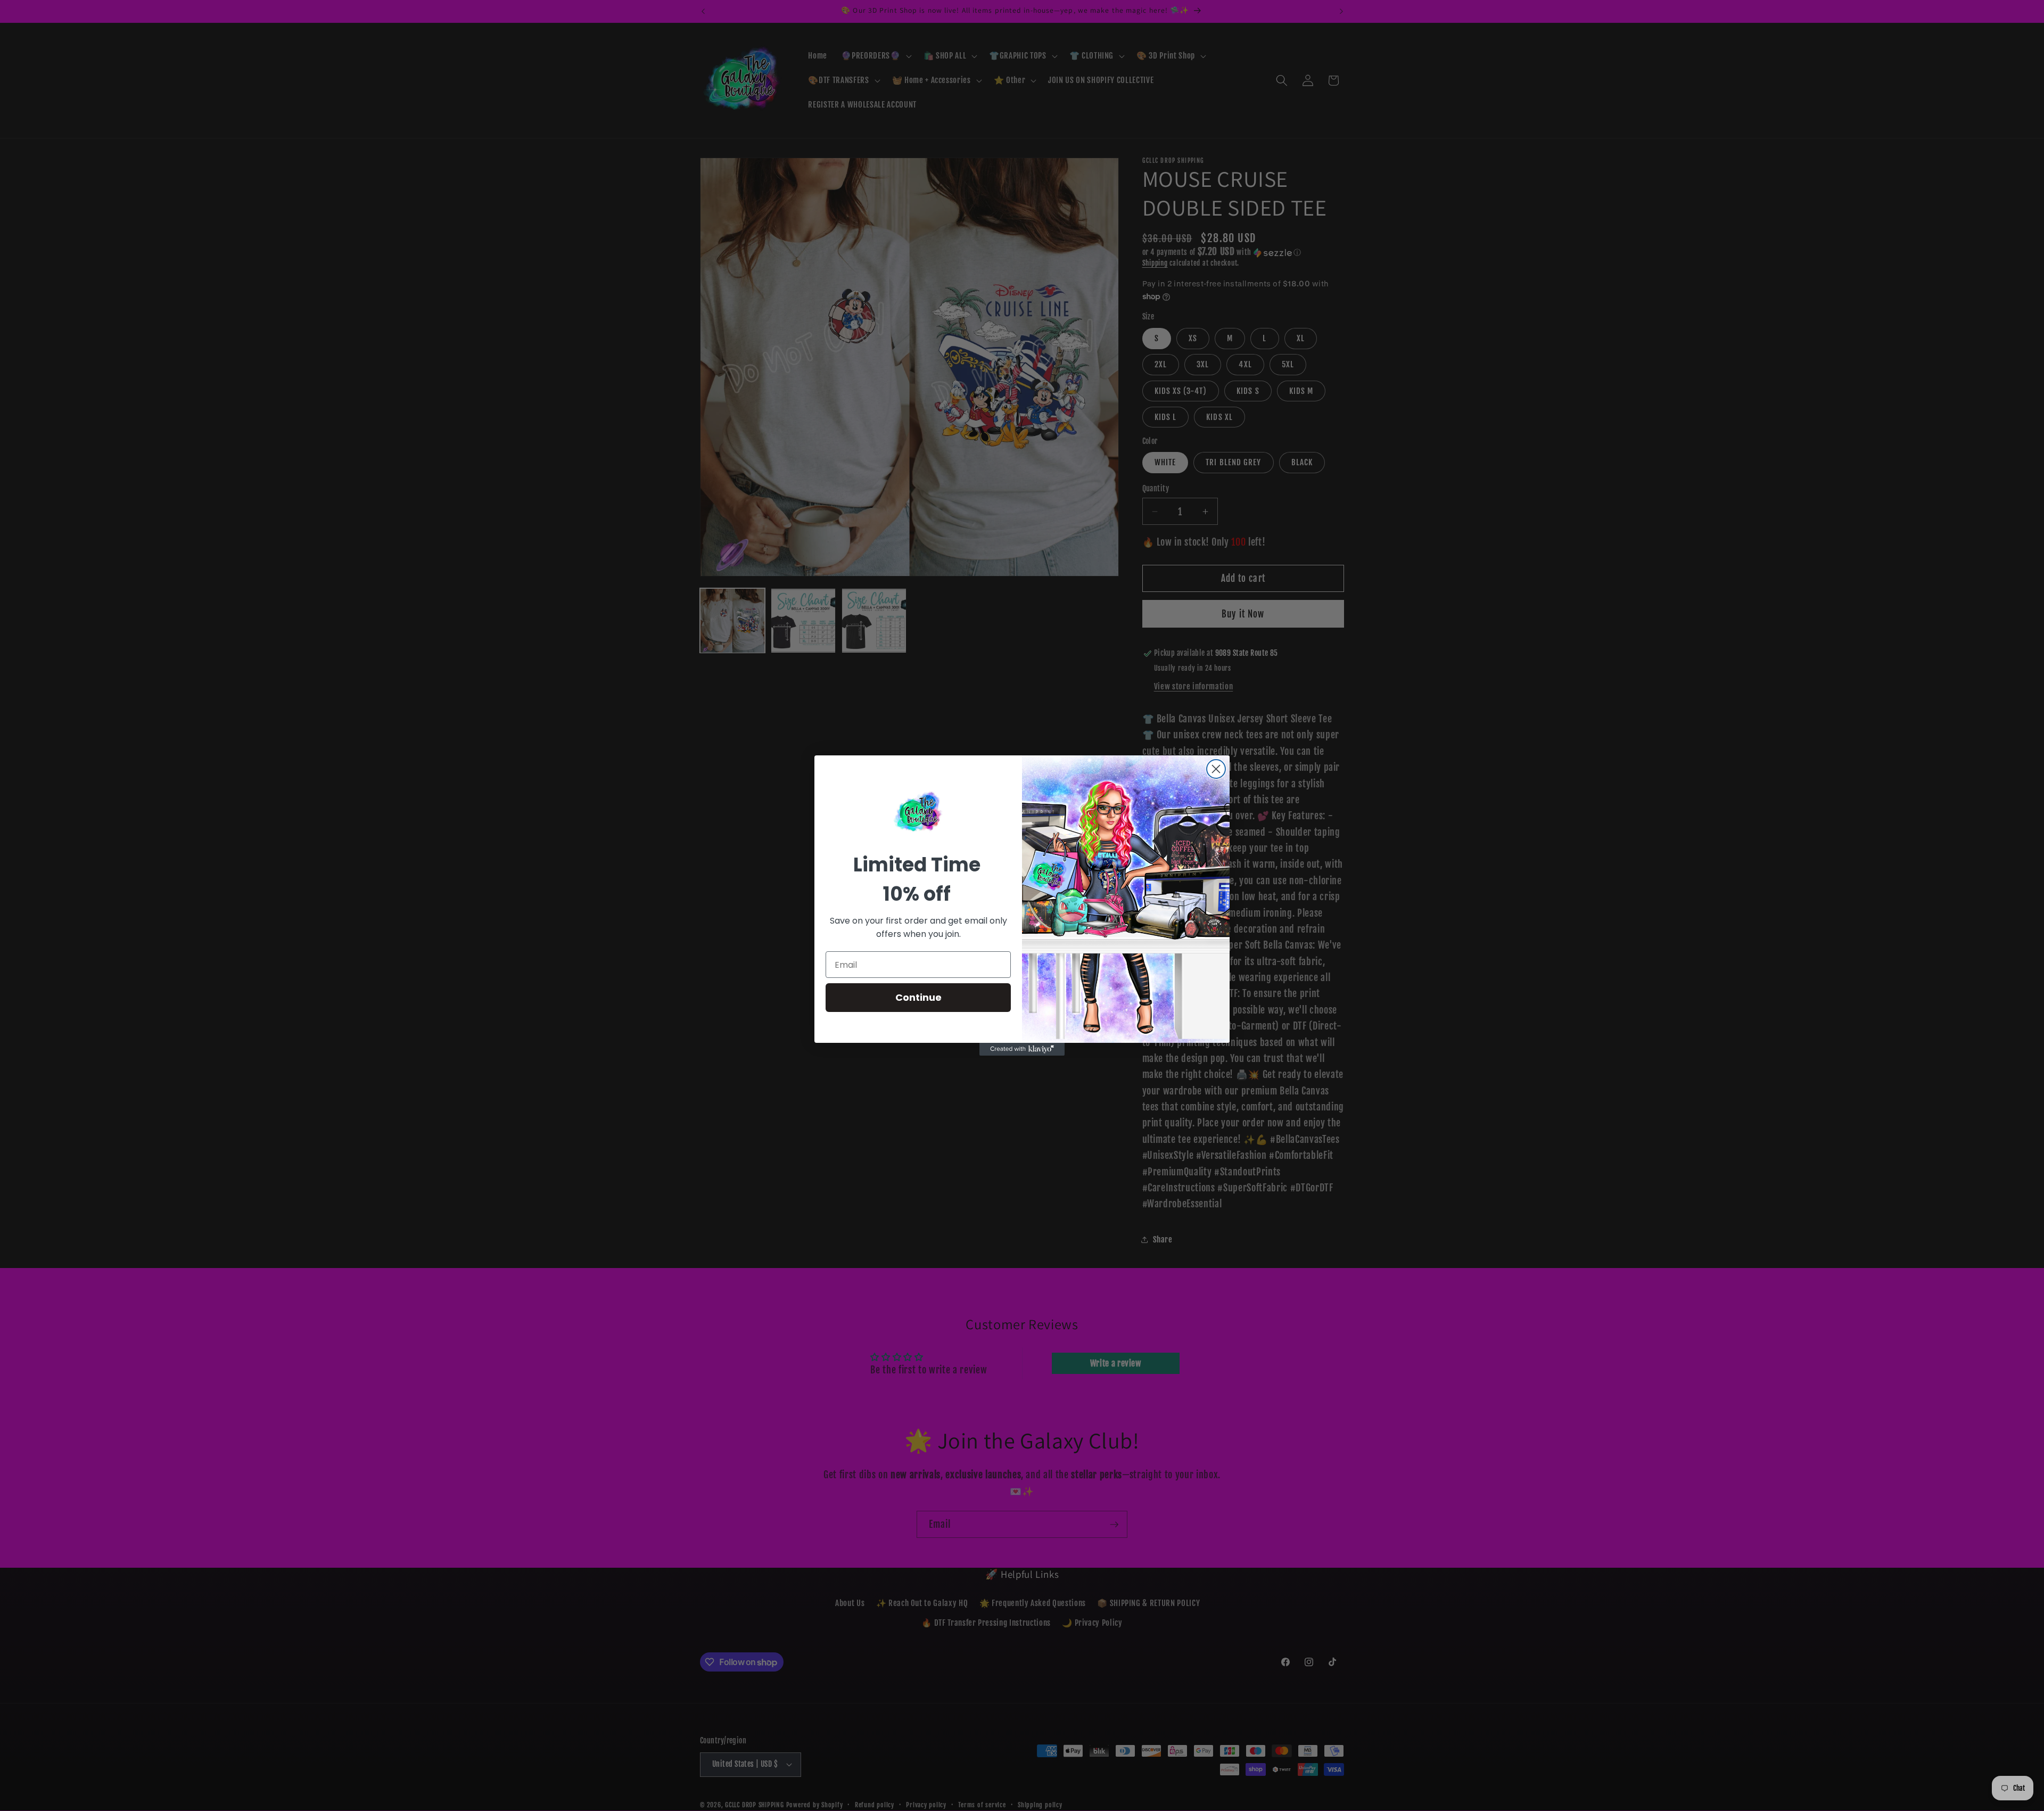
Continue (918, 997)
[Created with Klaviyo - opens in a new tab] (1022, 1049)
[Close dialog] (1216, 769)
